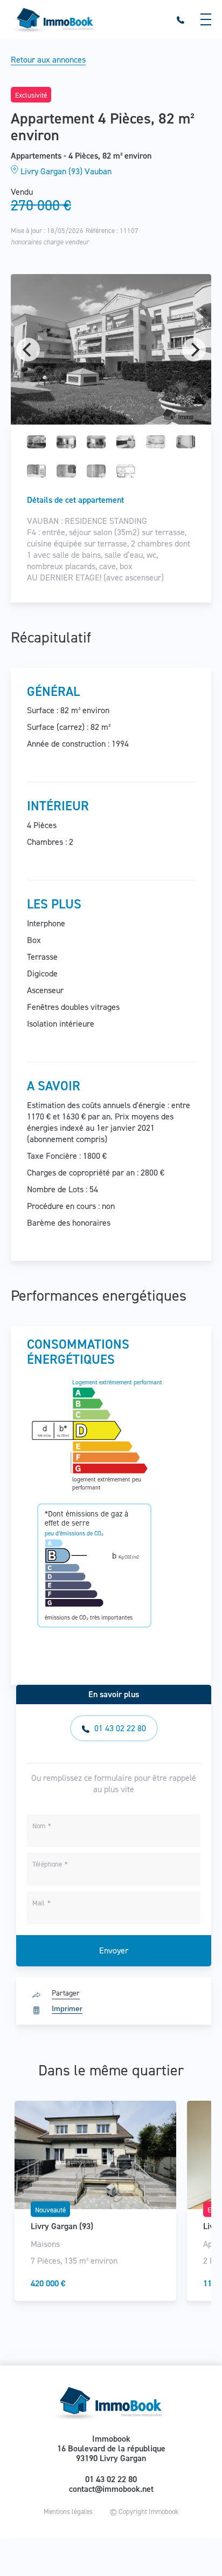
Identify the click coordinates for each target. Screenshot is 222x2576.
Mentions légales (68, 2512)
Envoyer (114, 1950)
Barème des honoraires (69, 1223)
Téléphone (47, 1864)
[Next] (194, 350)
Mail (39, 1903)
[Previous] (28, 350)
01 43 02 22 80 (119, 1728)
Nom (39, 1826)
